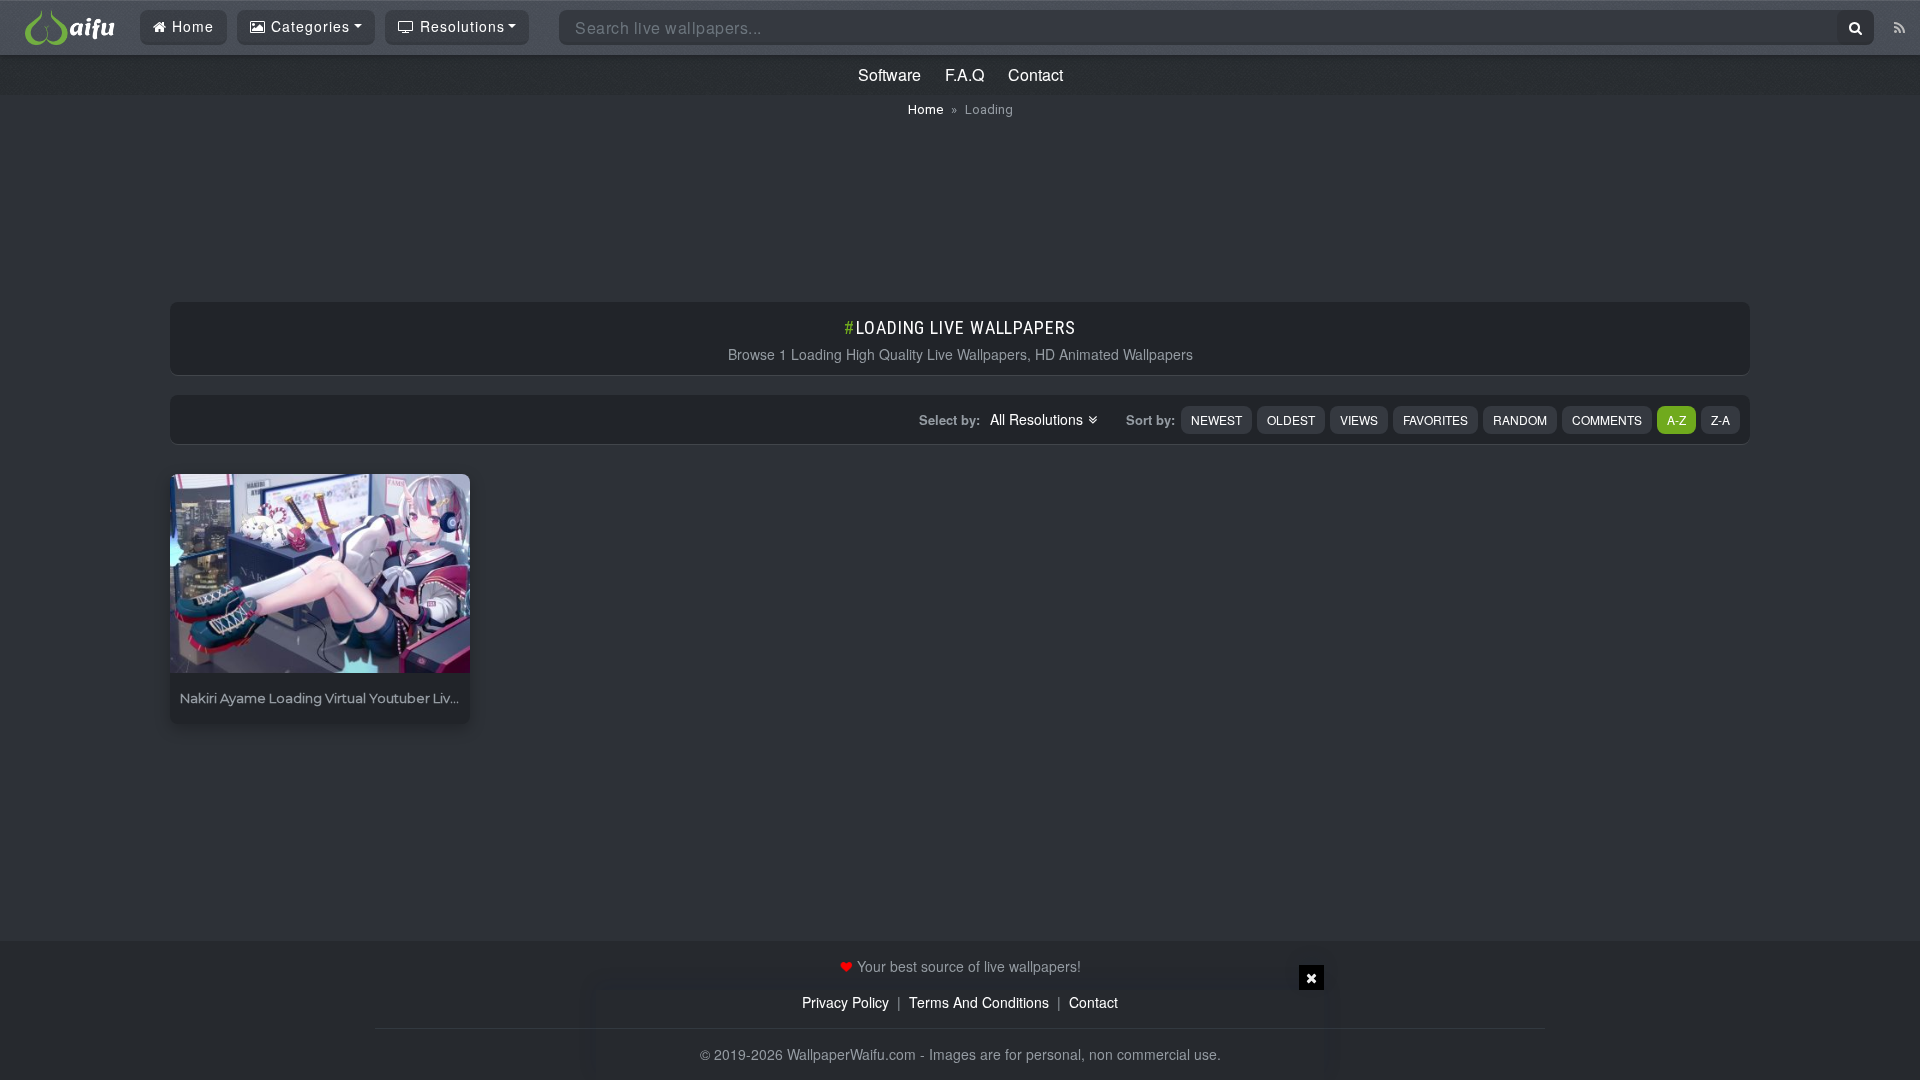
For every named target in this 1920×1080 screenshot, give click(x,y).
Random (1520, 419)
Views (1359, 419)
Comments (1607, 419)
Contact (1035, 74)
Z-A (1720, 419)
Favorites (1435, 419)
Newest (1216, 419)
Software (889, 74)
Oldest (1291, 419)
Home (190, 26)
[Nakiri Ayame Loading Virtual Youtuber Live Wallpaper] (320, 574)
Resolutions (460, 26)
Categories (308, 26)
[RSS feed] (1899, 27)
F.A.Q (964, 74)
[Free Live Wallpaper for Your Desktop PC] (70, 25)
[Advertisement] (960, 200)
